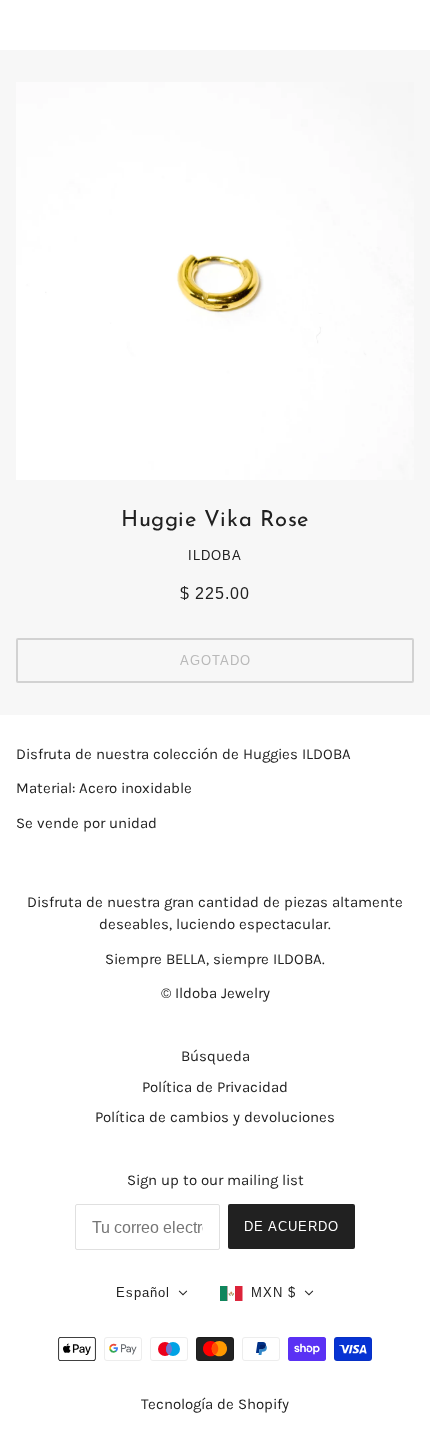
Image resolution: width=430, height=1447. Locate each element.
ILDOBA (215, 555)
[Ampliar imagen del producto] (215, 281)
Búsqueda (215, 1056)
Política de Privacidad (215, 1087)
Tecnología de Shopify (215, 1404)
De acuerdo (291, 1226)
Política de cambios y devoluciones (215, 1117)
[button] (152, 1293)
